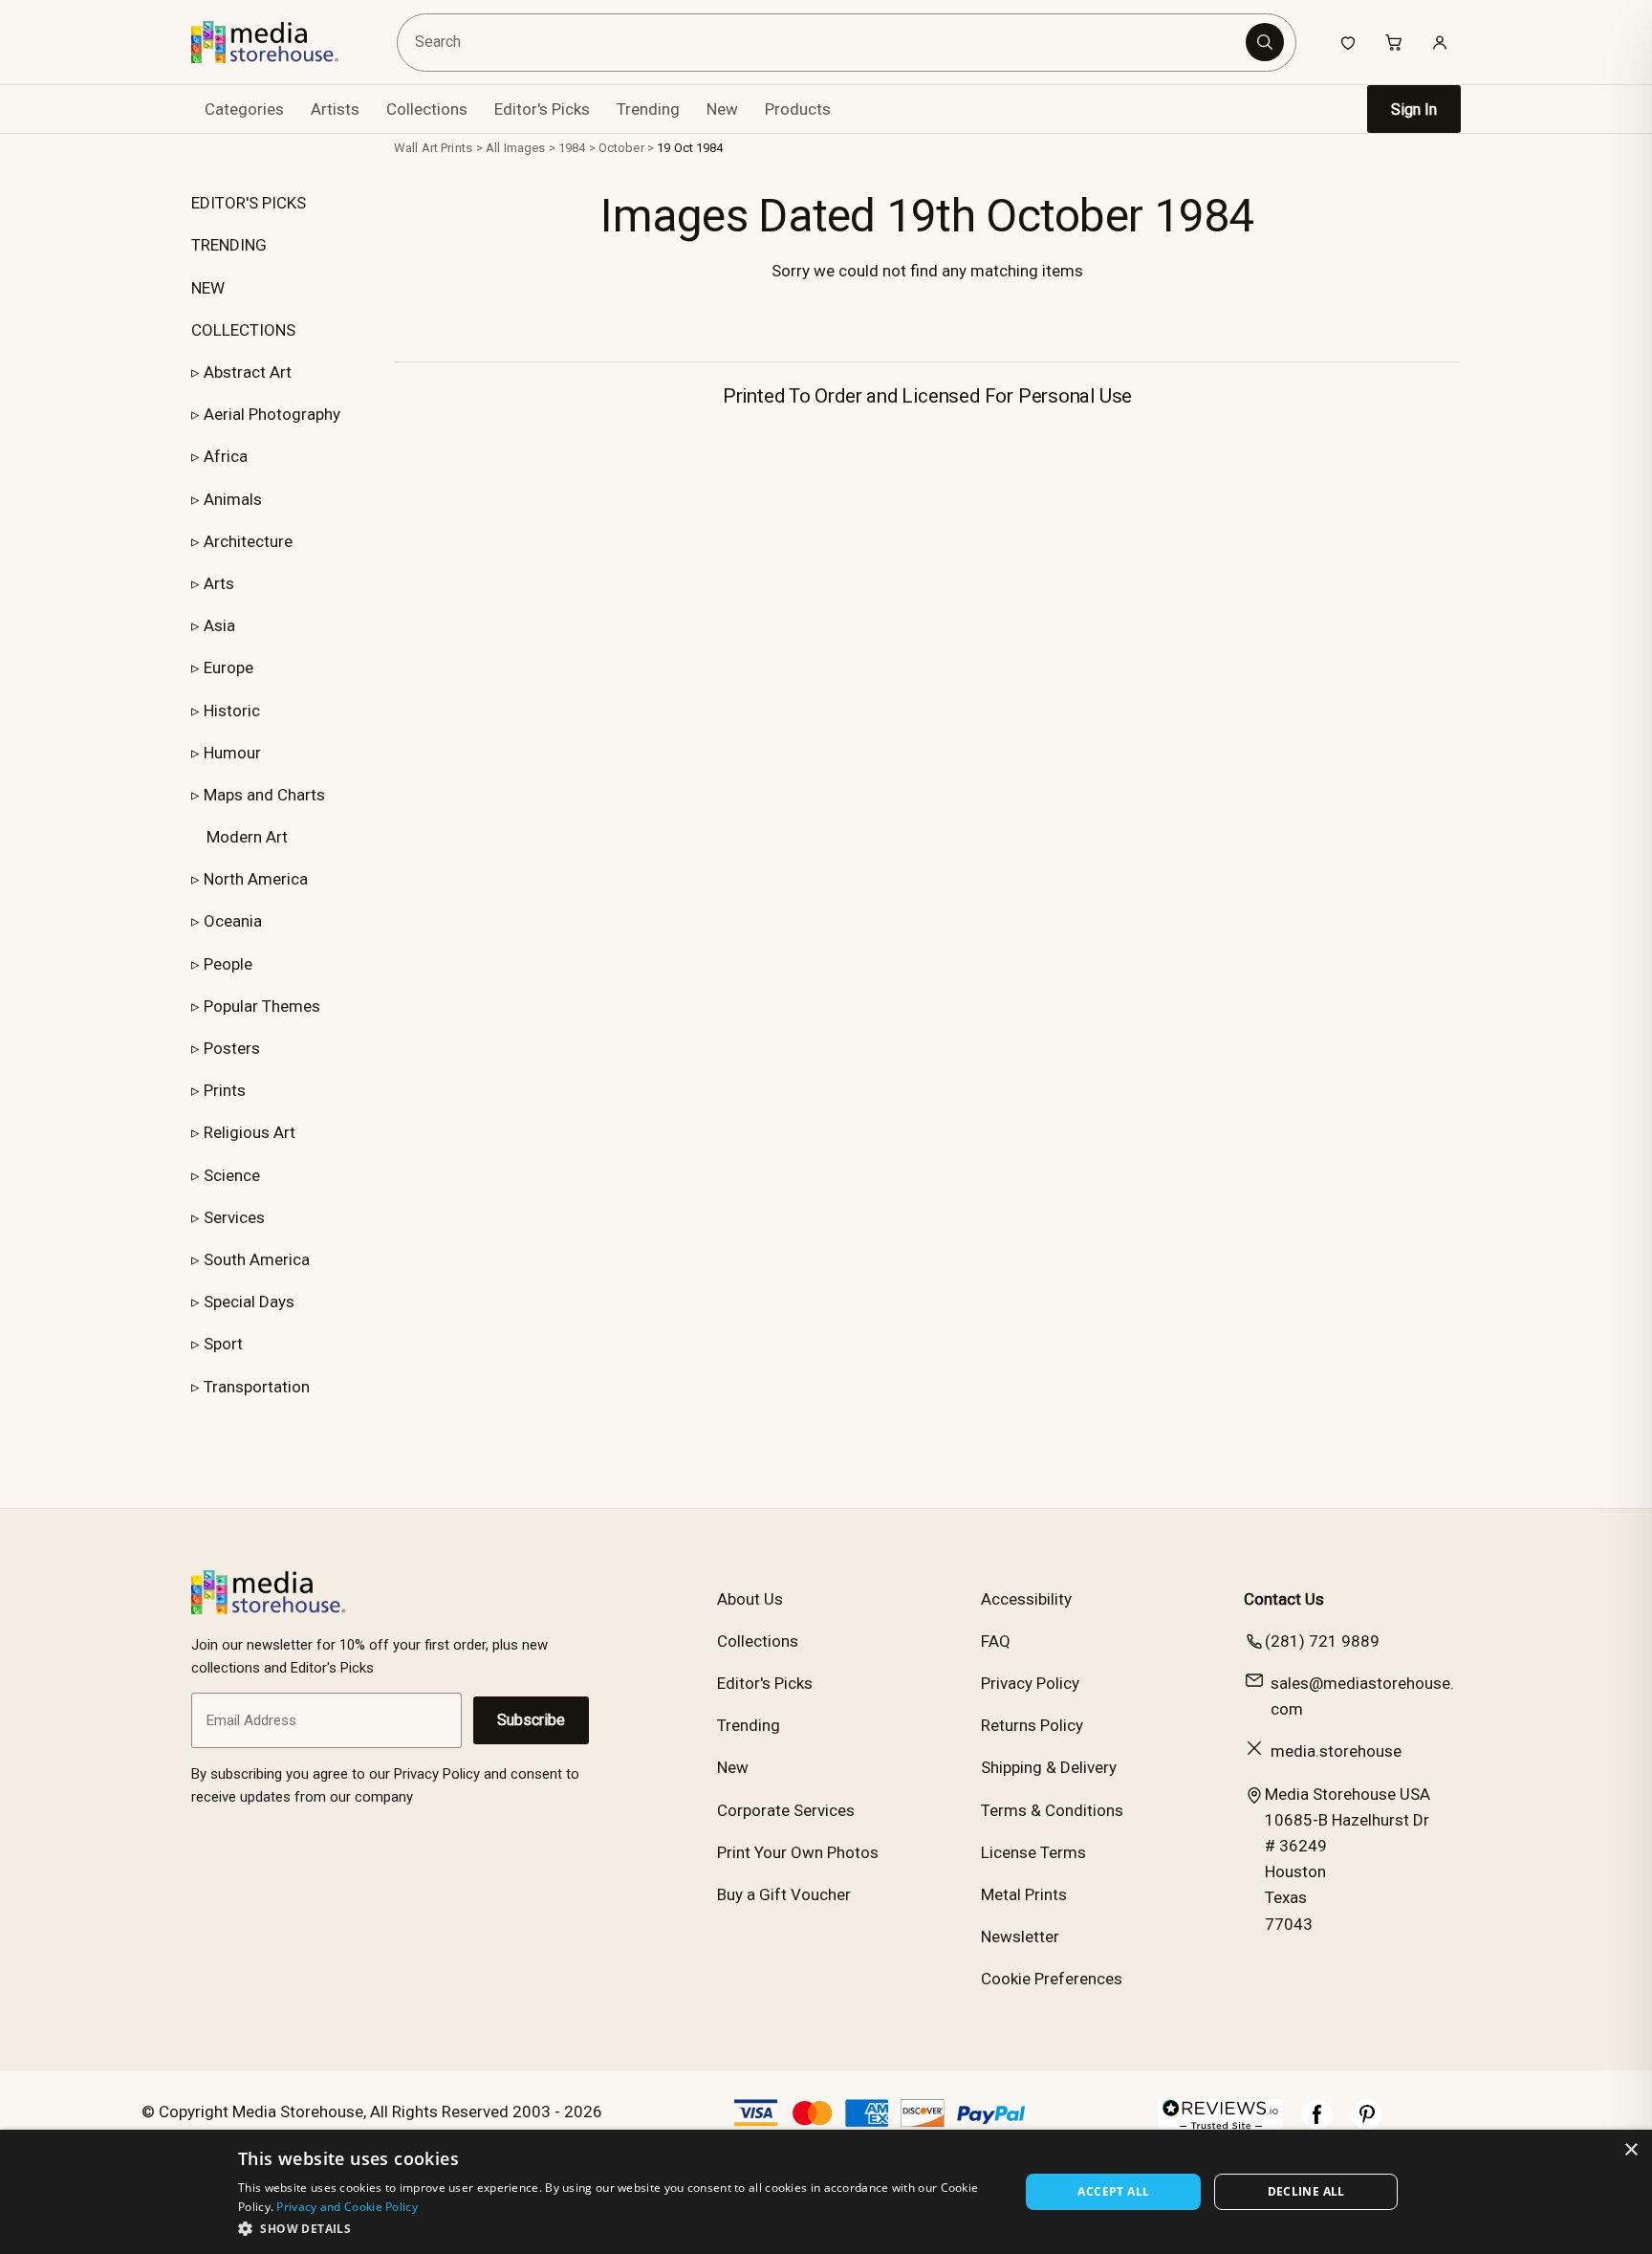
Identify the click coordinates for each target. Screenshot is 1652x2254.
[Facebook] (1317, 2124)
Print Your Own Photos (798, 1852)
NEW (208, 288)
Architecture (248, 541)
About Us (750, 1599)
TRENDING (229, 245)
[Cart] (1394, 42)
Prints (225, 1090)
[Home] (279, 42)
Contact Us (1284, 1599)
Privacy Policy (1030, 1683)
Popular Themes (262, 1006)
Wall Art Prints (433, 148)
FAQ (996, 1641)
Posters (232, 1048)
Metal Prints (1024, 1894)
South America (257, 1259)
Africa (226, 456)
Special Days (249, 1302)
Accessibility (1026, 1599)
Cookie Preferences (1052, 1979)
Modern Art (247, 837)
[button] (617, 2228)
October (621, 148)
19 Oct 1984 (690, 148)
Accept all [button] (1113, 2191)
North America (256, 879)
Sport (223, 1344)
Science (232, 1175)
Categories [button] (244, 109)
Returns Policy (1032, 1725)
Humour (232, 753)
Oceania (233, 921)
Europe (228, 667)
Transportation (257, 1387)
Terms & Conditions (1052, 1810)
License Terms (1033, 1852)
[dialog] (826, 2192)
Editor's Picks (542, 109)
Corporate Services (786, 1810)
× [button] (1630, 2150)
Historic (232, 711)
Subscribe (531, 1720)
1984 (572, 148)
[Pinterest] (1367, 2124)
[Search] (1265, 42)
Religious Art (250, 1132)
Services (234, 1217)
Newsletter (1020, 1937)
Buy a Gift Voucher (784, 1894)
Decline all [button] (1306, 2191)
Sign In (1414, 109)
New (722, 109)
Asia (219, 625)
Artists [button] (335, 109)
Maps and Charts (264, 795)
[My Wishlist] (1348, 42)
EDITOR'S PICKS (249, 203)
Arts (219, 583)
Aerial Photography (272, 414)
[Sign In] (1440, 42)
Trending (648, 109)
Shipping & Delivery (1049, 1767)
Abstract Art (248, 372)
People (228, 964)
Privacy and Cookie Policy (347, 2207)
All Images (515, 148)
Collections (427, 109)
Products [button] (798, 109)
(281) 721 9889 (1322, 1641)
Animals (233, 499)
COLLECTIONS (243, 330)
